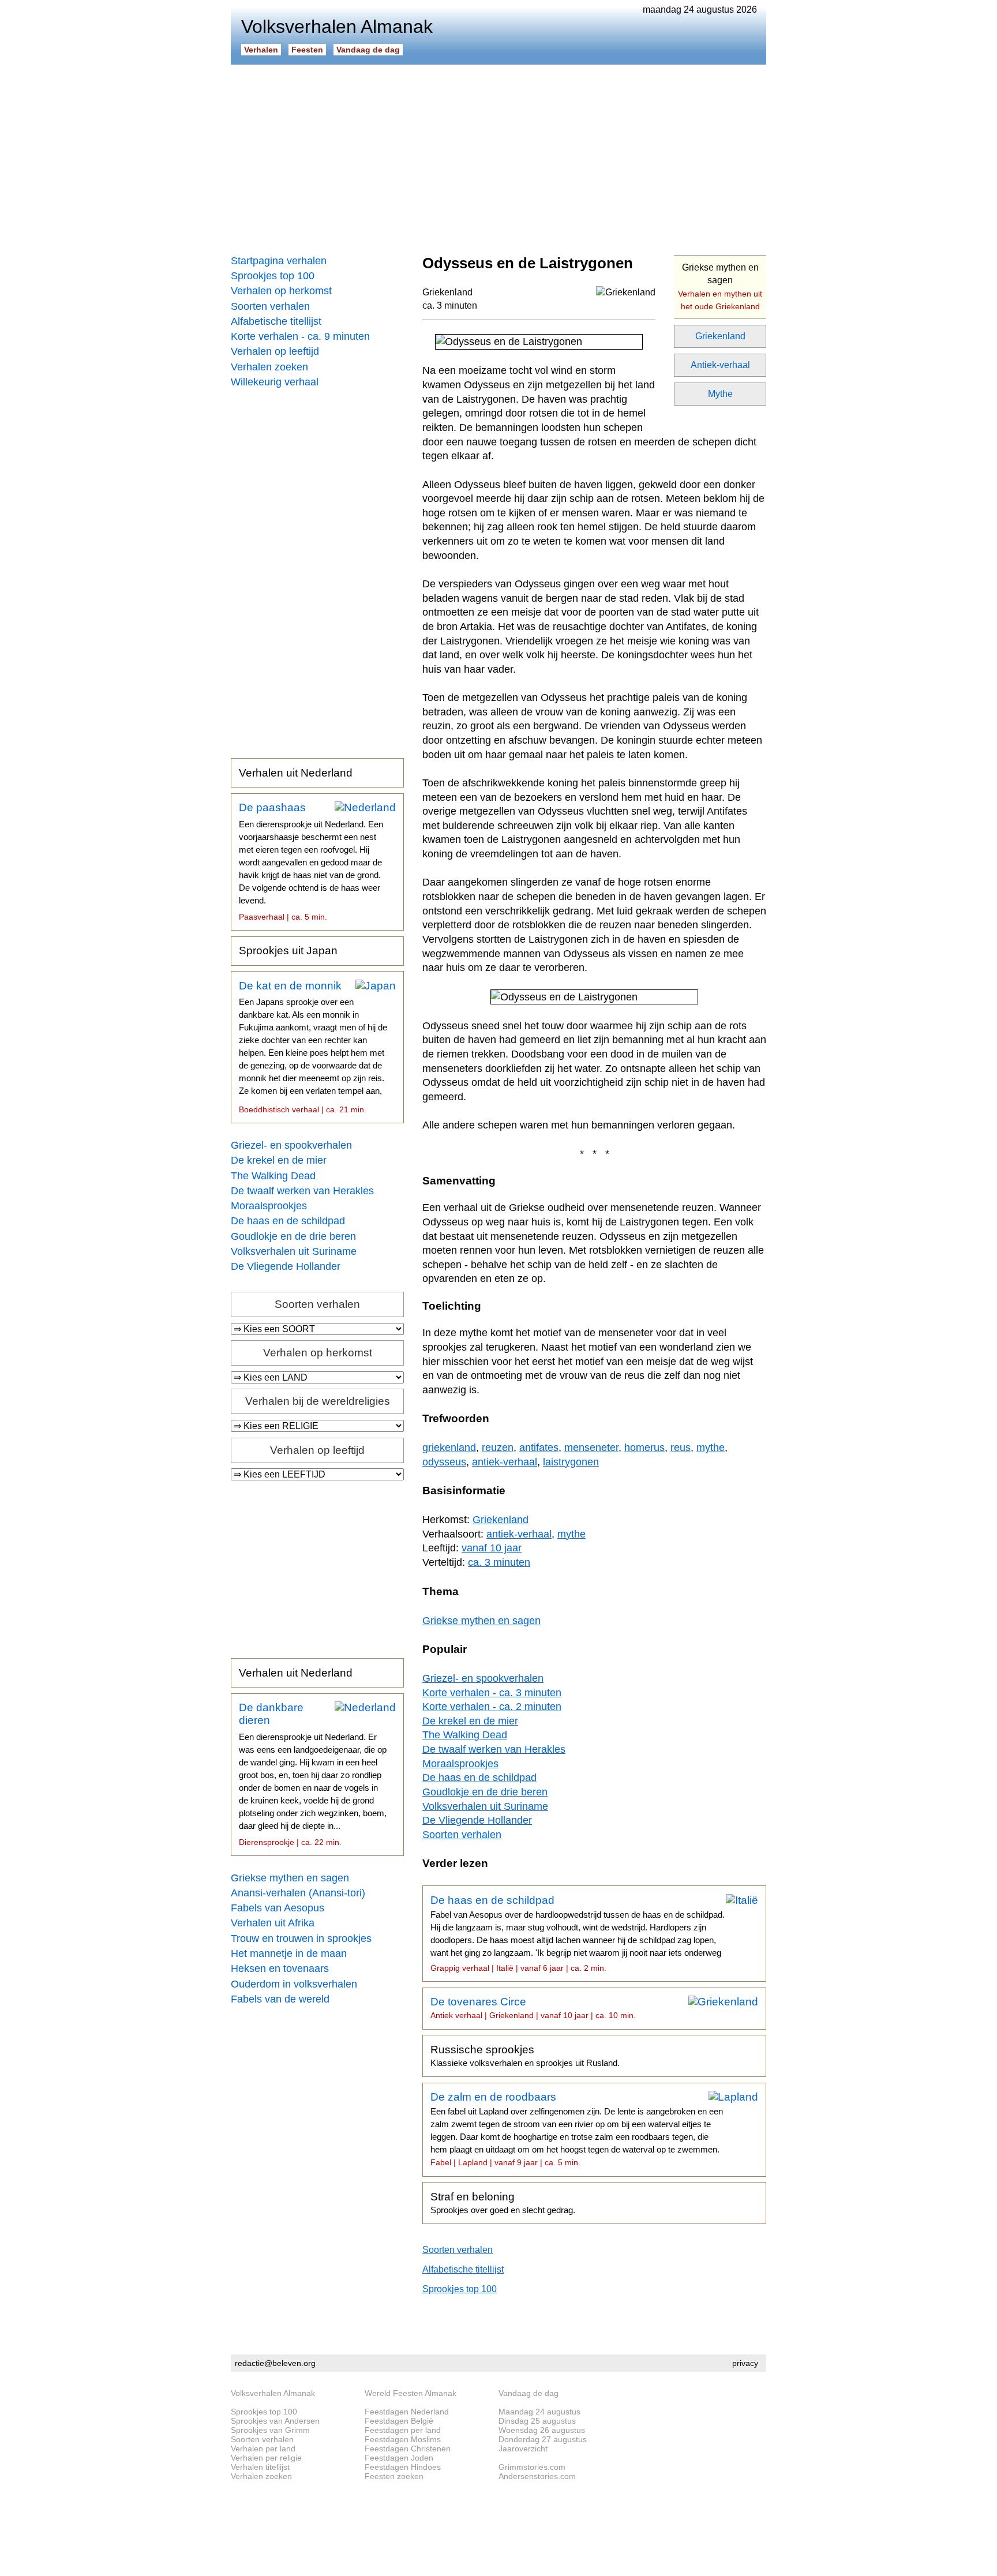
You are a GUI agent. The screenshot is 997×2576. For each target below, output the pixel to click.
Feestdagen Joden (399, 2458)
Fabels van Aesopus (278, 1908)
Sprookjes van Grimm (270, 2430)
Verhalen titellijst (260, 2467)
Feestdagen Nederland (407, 2412)
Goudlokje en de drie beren (293, 1236)
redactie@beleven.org (275, 2363)
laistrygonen (571, 1462)
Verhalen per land (263, 2448)
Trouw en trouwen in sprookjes (301, 1938)
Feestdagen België (399, 2421)
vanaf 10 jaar (492, 1548)
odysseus (444, 1462)
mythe (711, 1448)
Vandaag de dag (368, 50)
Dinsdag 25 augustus (537, 2421)
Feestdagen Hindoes (403, 2467)
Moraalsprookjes (269, 1206)
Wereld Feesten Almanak (411, 2393)
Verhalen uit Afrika (273, 1923)
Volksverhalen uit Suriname (294, 1251)
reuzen (498, 1448)
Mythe (720, 394)
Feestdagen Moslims (403, 2439)
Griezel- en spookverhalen (291, 1145)
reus (681, 1448)
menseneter (591, 1448)
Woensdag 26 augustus (542, 2430)
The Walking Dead (273, 1176)
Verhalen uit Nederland (296, 773)
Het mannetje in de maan (289, 1953)
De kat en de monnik (313, 1047)
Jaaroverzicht (523, 2448)
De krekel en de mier (279, 1160)
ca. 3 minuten (450, 305)
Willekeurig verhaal (275, 382)
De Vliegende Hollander (286, 1266)
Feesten (307, 50)
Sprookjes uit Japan (288, 950)
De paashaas (311, 861)
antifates (539, 1448)
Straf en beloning (503, 2203)
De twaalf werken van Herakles (302, 1191)
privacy (745, 2363)
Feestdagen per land (403, 2430)
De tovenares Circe (533, 2008)
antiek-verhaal (505, 1462)
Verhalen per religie (266, 2458)
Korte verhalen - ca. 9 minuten (300, 336)
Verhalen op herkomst (281, 291)
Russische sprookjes (525, 2056)
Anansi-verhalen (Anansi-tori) (298, 1893)
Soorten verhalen (270, 306)
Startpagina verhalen (279, 261)
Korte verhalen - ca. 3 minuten (492, 1693)
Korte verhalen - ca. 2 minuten (492, 1707)
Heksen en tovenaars (280, 1968)
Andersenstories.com (537, 2476)
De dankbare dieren (313, 1774)
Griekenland (720, 336)
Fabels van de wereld (280, 1999)
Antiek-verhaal (720, 365)
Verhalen (261, 50)
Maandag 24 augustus (539, 2412)
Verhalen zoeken (269, 367)
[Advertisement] (498, 156)
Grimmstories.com (532, 2467)
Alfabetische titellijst (276, 321)
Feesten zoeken (394, 2476)
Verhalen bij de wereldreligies (318, 1401)
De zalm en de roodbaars (577, 2129)
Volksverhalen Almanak (273, 2393)
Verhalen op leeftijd (275, 351)
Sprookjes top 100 (273, 276)
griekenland (449, 1448)
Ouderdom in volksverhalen (294, 1984)
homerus (644, 1448)
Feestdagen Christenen (408, 2448)
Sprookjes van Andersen (275, 2421)
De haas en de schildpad (288, 1221)
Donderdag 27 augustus (543, 2439)
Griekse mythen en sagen (290, 1878)
